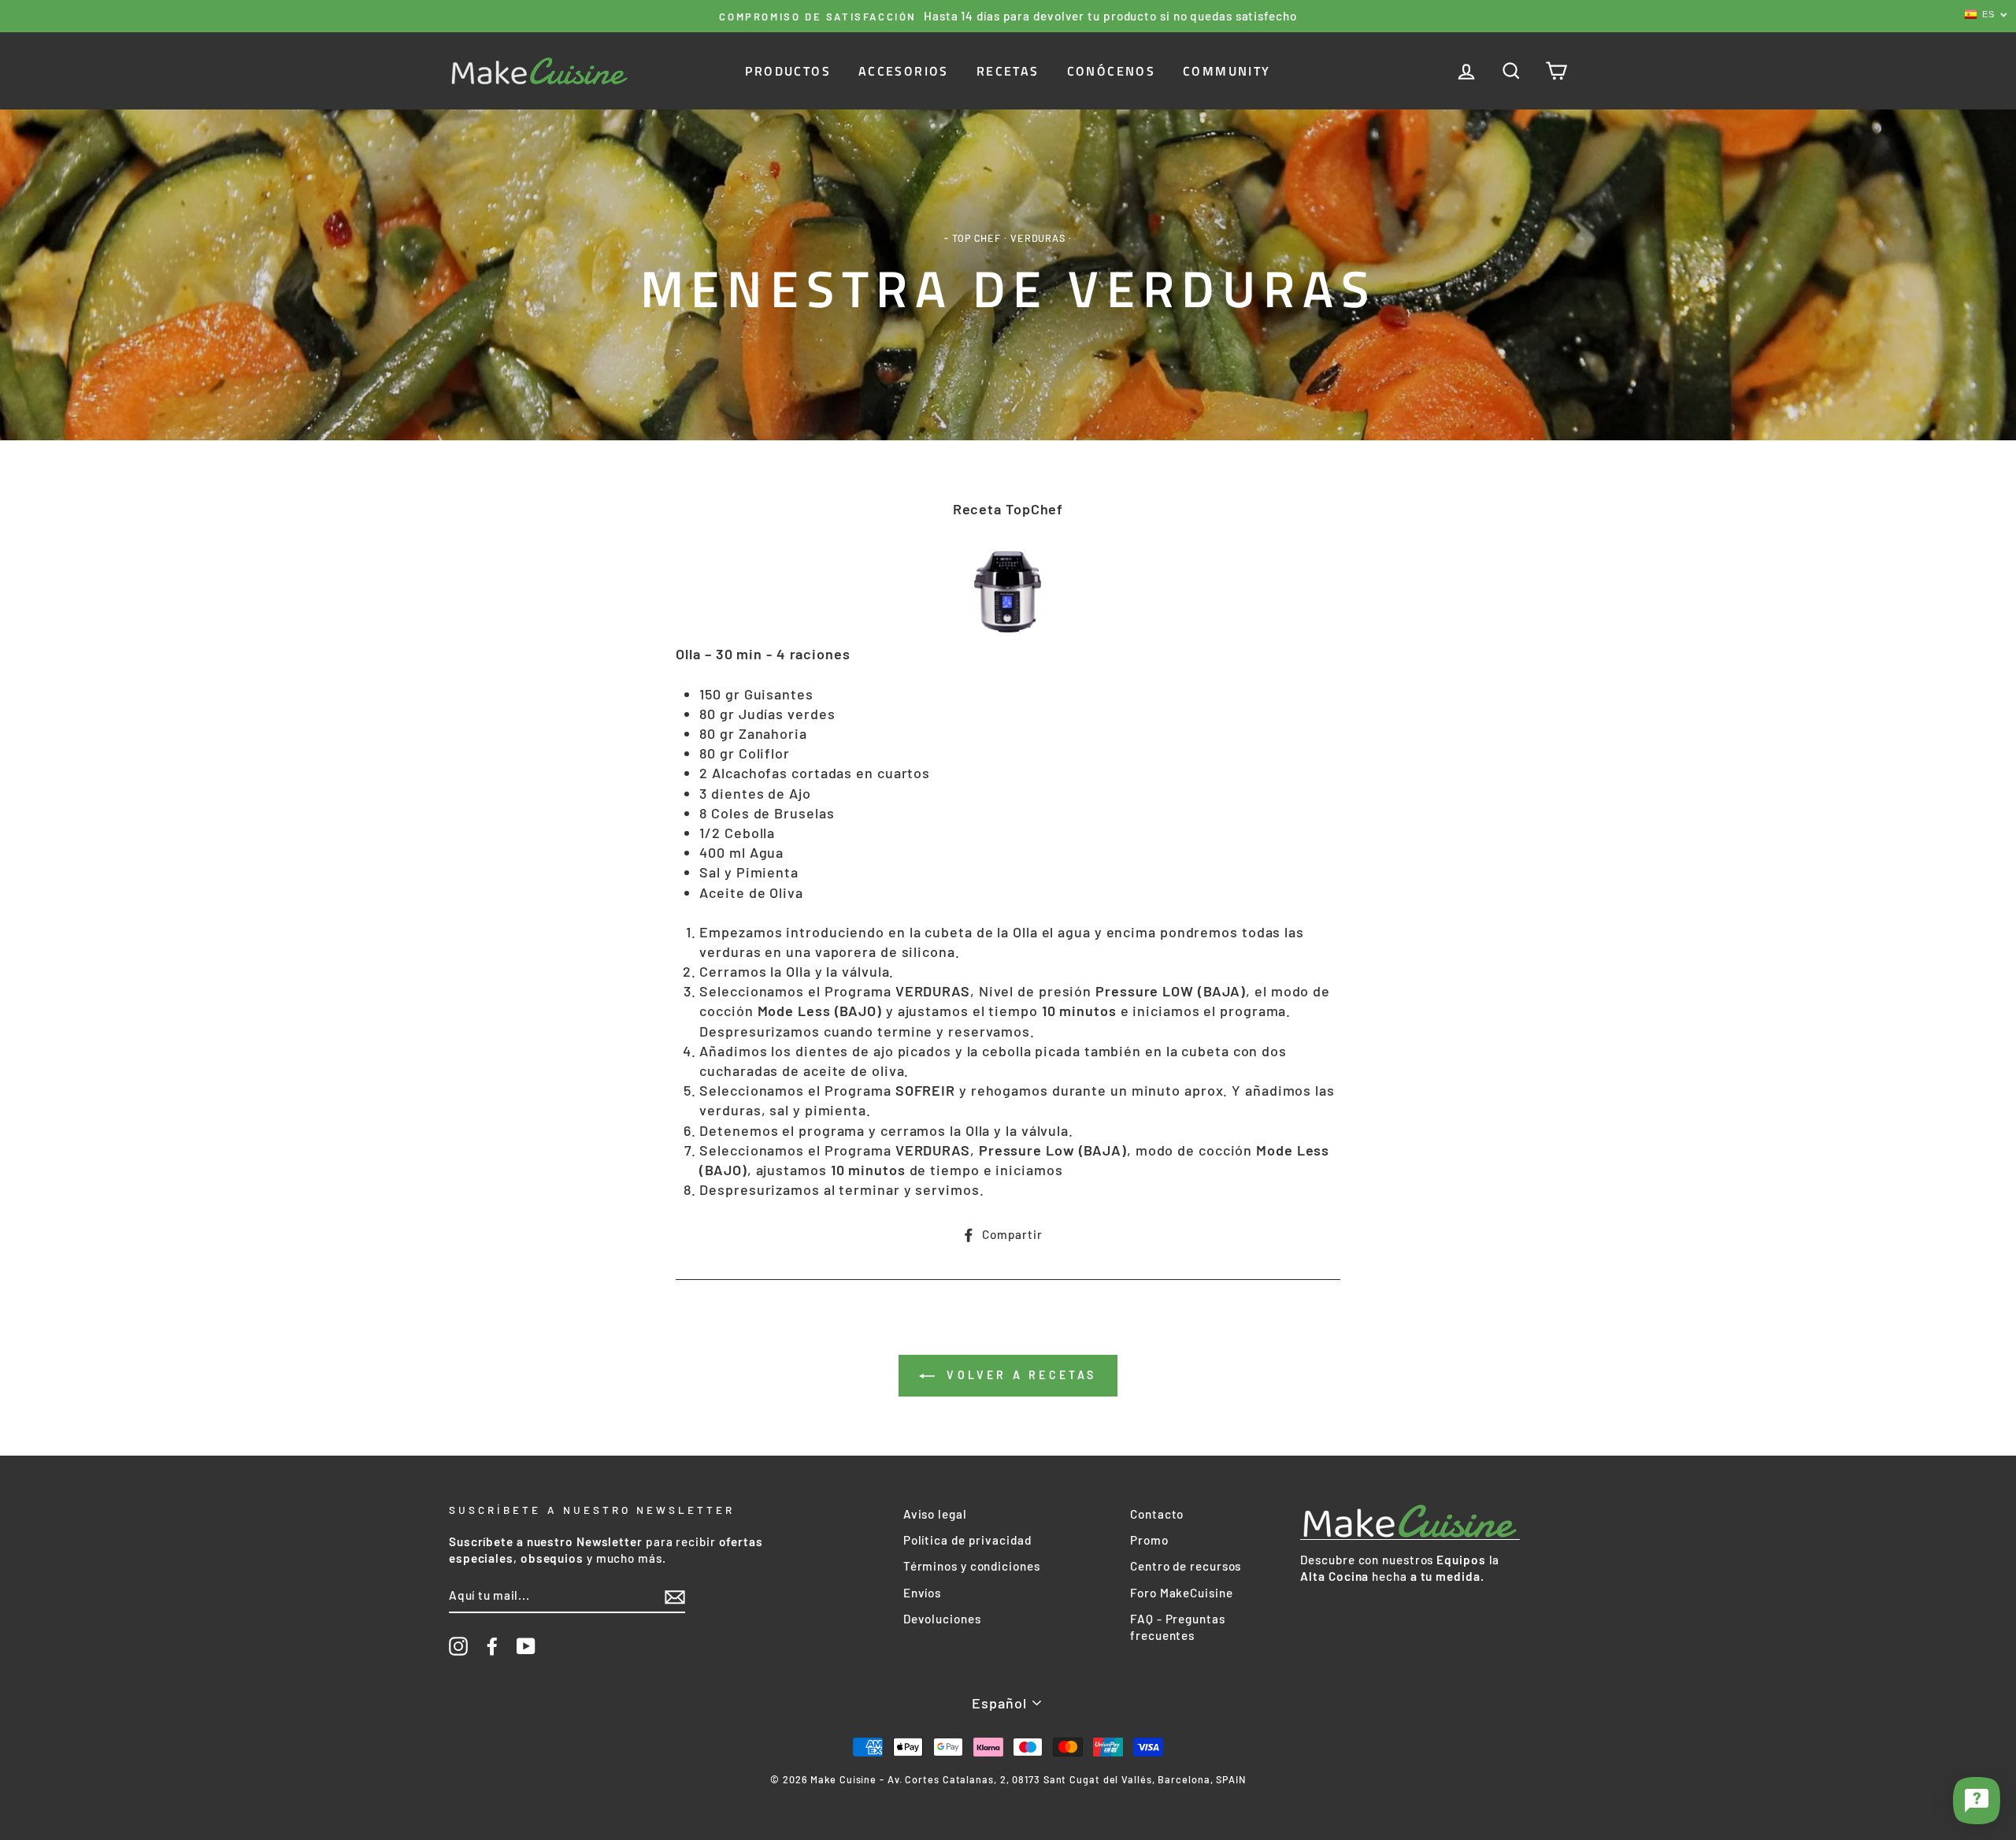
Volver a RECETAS (1019, 1375)
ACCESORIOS (904, 71)
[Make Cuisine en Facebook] (492, 1646)
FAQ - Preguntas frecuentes (1178, 1627)
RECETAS (1008, 71)
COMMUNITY (1227, 71)
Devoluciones (942, 1619)
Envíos (922, 1593)
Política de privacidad (967, 1540)
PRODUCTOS (788, 71)
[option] (1008, 16)
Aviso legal (935, 1514)
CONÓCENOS (1112, 71)
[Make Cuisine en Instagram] (458, 1646)
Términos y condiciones (972, 1566)
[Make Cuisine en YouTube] (526, 1646)
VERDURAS (1038, 238)
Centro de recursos (1186, 1566)
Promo (1149, 1540)
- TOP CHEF (973, 238)
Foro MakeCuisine (1181, 1593)
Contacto (1157, 1514)
